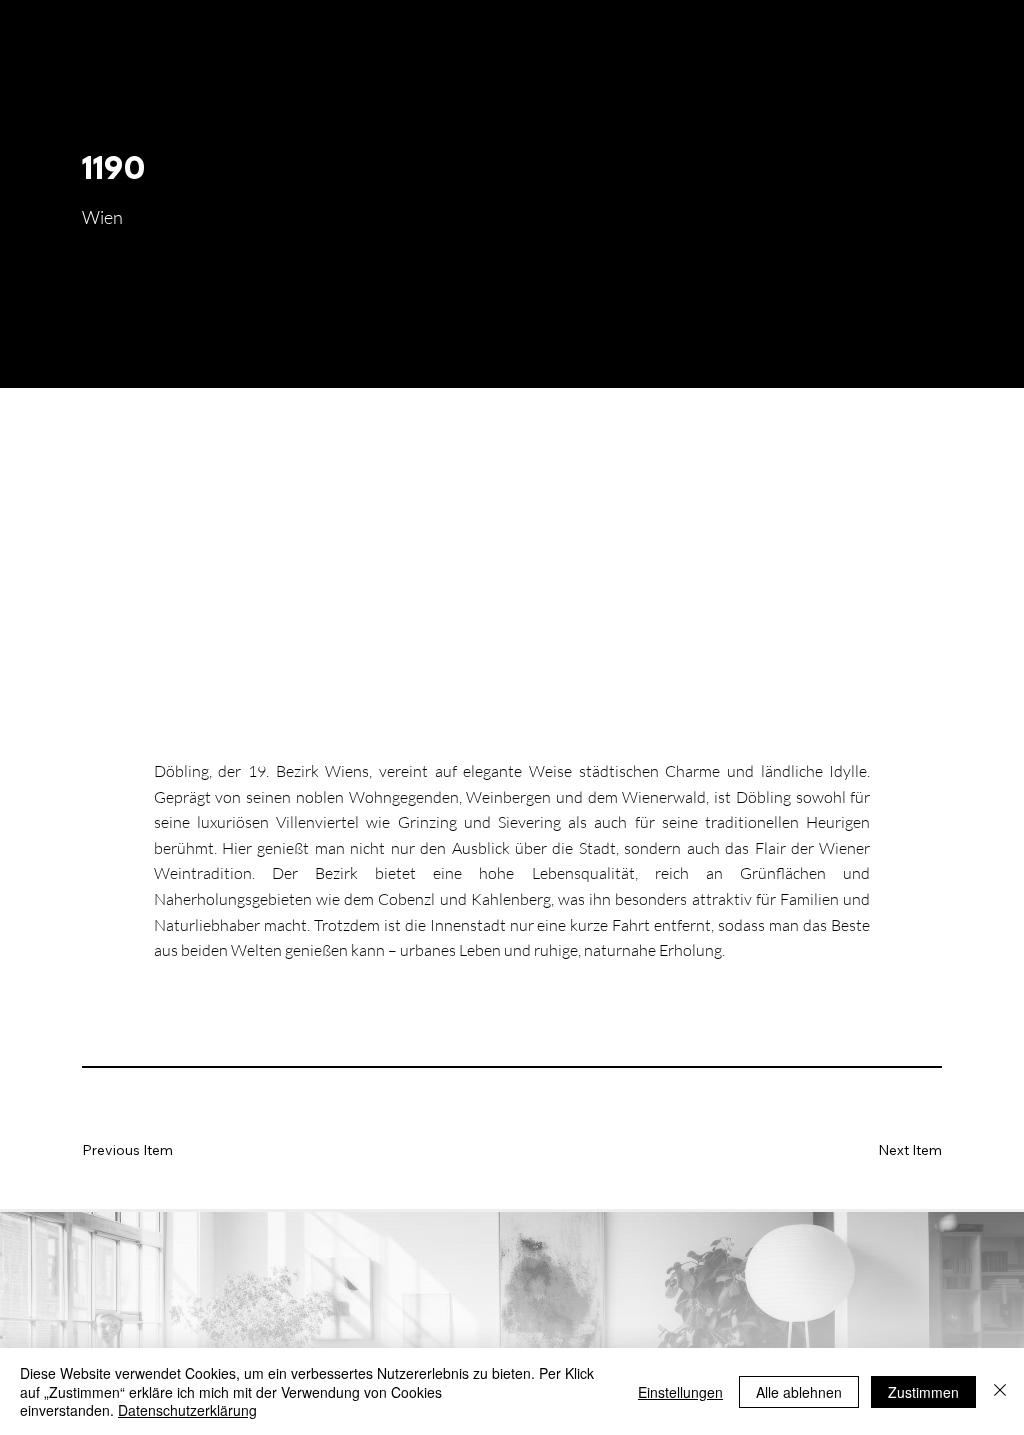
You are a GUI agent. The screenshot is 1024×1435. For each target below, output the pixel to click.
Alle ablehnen (799, 1392)
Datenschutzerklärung (187, 1410)
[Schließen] (1000, 1391)
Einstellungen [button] (680, 1392)
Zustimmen (923, 1392)
